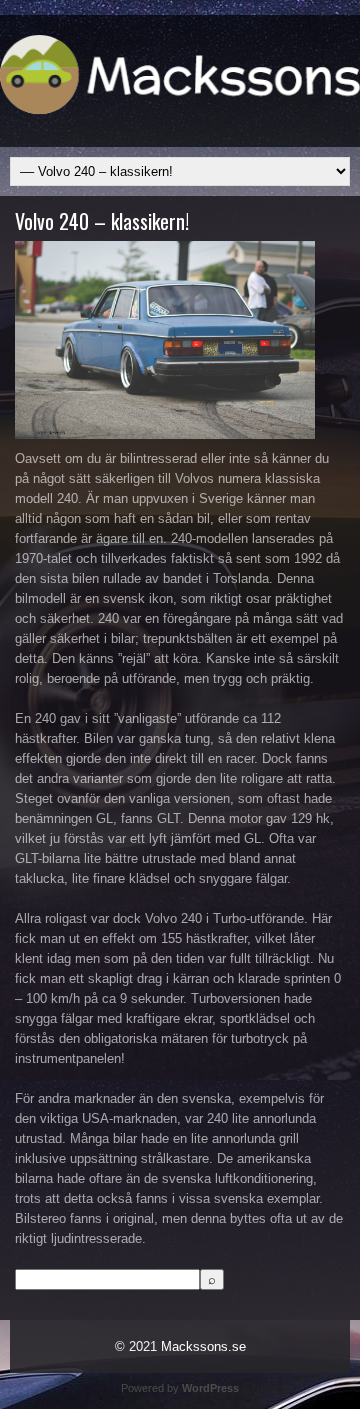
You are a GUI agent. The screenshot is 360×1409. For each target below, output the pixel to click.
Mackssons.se (203, 1346)
